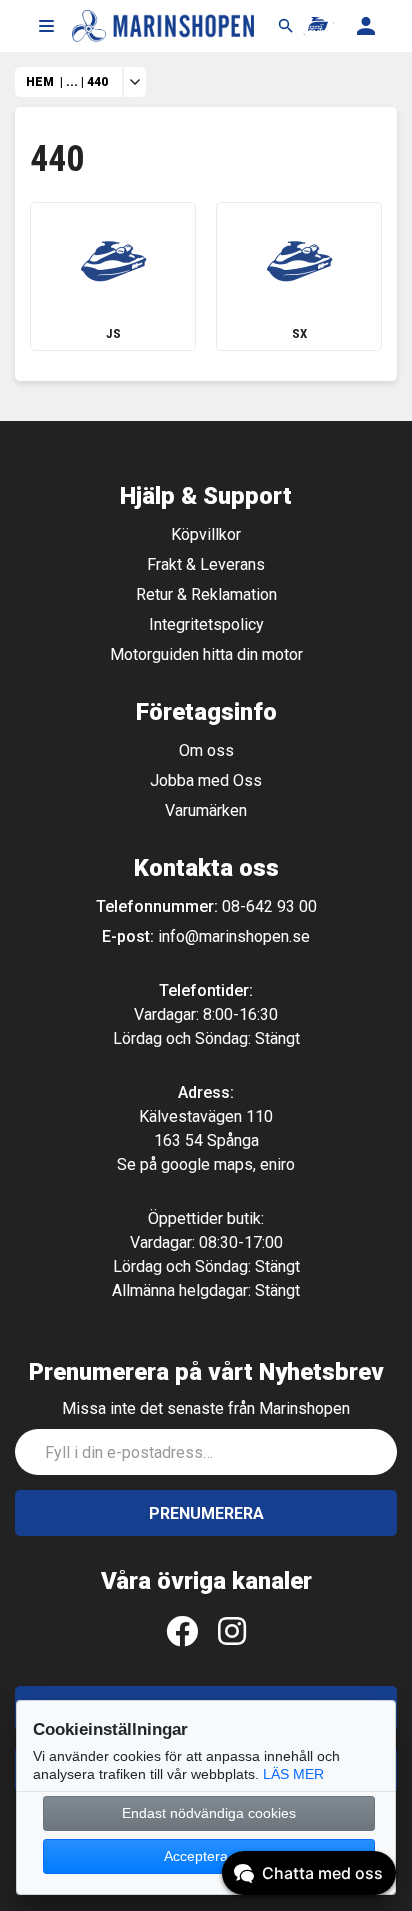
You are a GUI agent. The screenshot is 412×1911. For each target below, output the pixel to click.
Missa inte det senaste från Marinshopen (206, 1408)
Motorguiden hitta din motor (206, 654)
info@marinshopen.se (234, 936)
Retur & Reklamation (206, 594)
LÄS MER (293, 1774)
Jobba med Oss (206, 780)
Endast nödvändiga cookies (209, 1813)
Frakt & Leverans (206, 564)
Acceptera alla (209, 1856)
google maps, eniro (228, 1164)
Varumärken (206, 810)
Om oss (206, 750)
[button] (46, 26)
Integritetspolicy (206, 624)
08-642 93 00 (269, 906)
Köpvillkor (206, 534)
